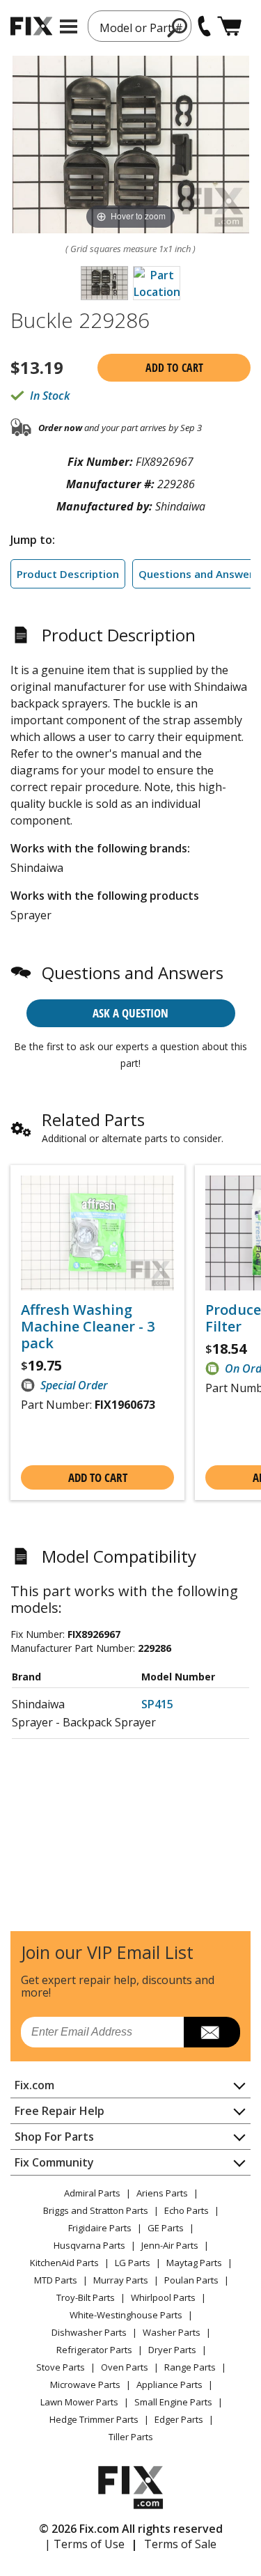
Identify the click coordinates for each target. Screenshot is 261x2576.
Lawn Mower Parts (79, 2402)
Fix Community (54, 2162)
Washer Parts (172, 2332)
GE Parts (166, 2228)
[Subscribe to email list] (212, 2032)
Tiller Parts (131, 2437)
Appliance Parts (169, 2384)
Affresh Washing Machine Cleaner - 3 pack (88, 1327)
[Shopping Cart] (229, 26)
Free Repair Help (60, 2111)
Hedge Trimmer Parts (94, 2419)
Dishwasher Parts (89, 2332)
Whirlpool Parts (163, 2297)
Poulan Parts (191, 2280)
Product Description (68, 574)
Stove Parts (61, 2367)
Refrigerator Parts (94, 2350)
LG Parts (133, 2263)
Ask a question (130, 1013)
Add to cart (174, 368)
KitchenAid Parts (64, 2263)
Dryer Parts (172, 2350)
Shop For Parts (54, 2137)
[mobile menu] (69, 26)
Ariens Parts (162, 2193)
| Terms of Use (85, 2544)
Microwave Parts (85, 2384)
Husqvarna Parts (89, 2245)
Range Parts (190, 2367)
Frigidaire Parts (100, 2228)
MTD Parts (56, 2280)
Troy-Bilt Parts (86, 2297)
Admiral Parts (92, 2193)
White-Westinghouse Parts (126, 2315)
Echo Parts (187, 2210)
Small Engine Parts (173, 2402)
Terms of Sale (180, 2544)
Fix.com (34, 2085)
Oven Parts (125, 2367)
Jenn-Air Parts (170, 2245)
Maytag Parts (194, 2263)
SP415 (157, 1704)
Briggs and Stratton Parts (96, 2210)
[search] (178, 27)
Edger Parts (179, 2419)
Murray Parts (121, 2280)
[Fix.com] (31, 26)
